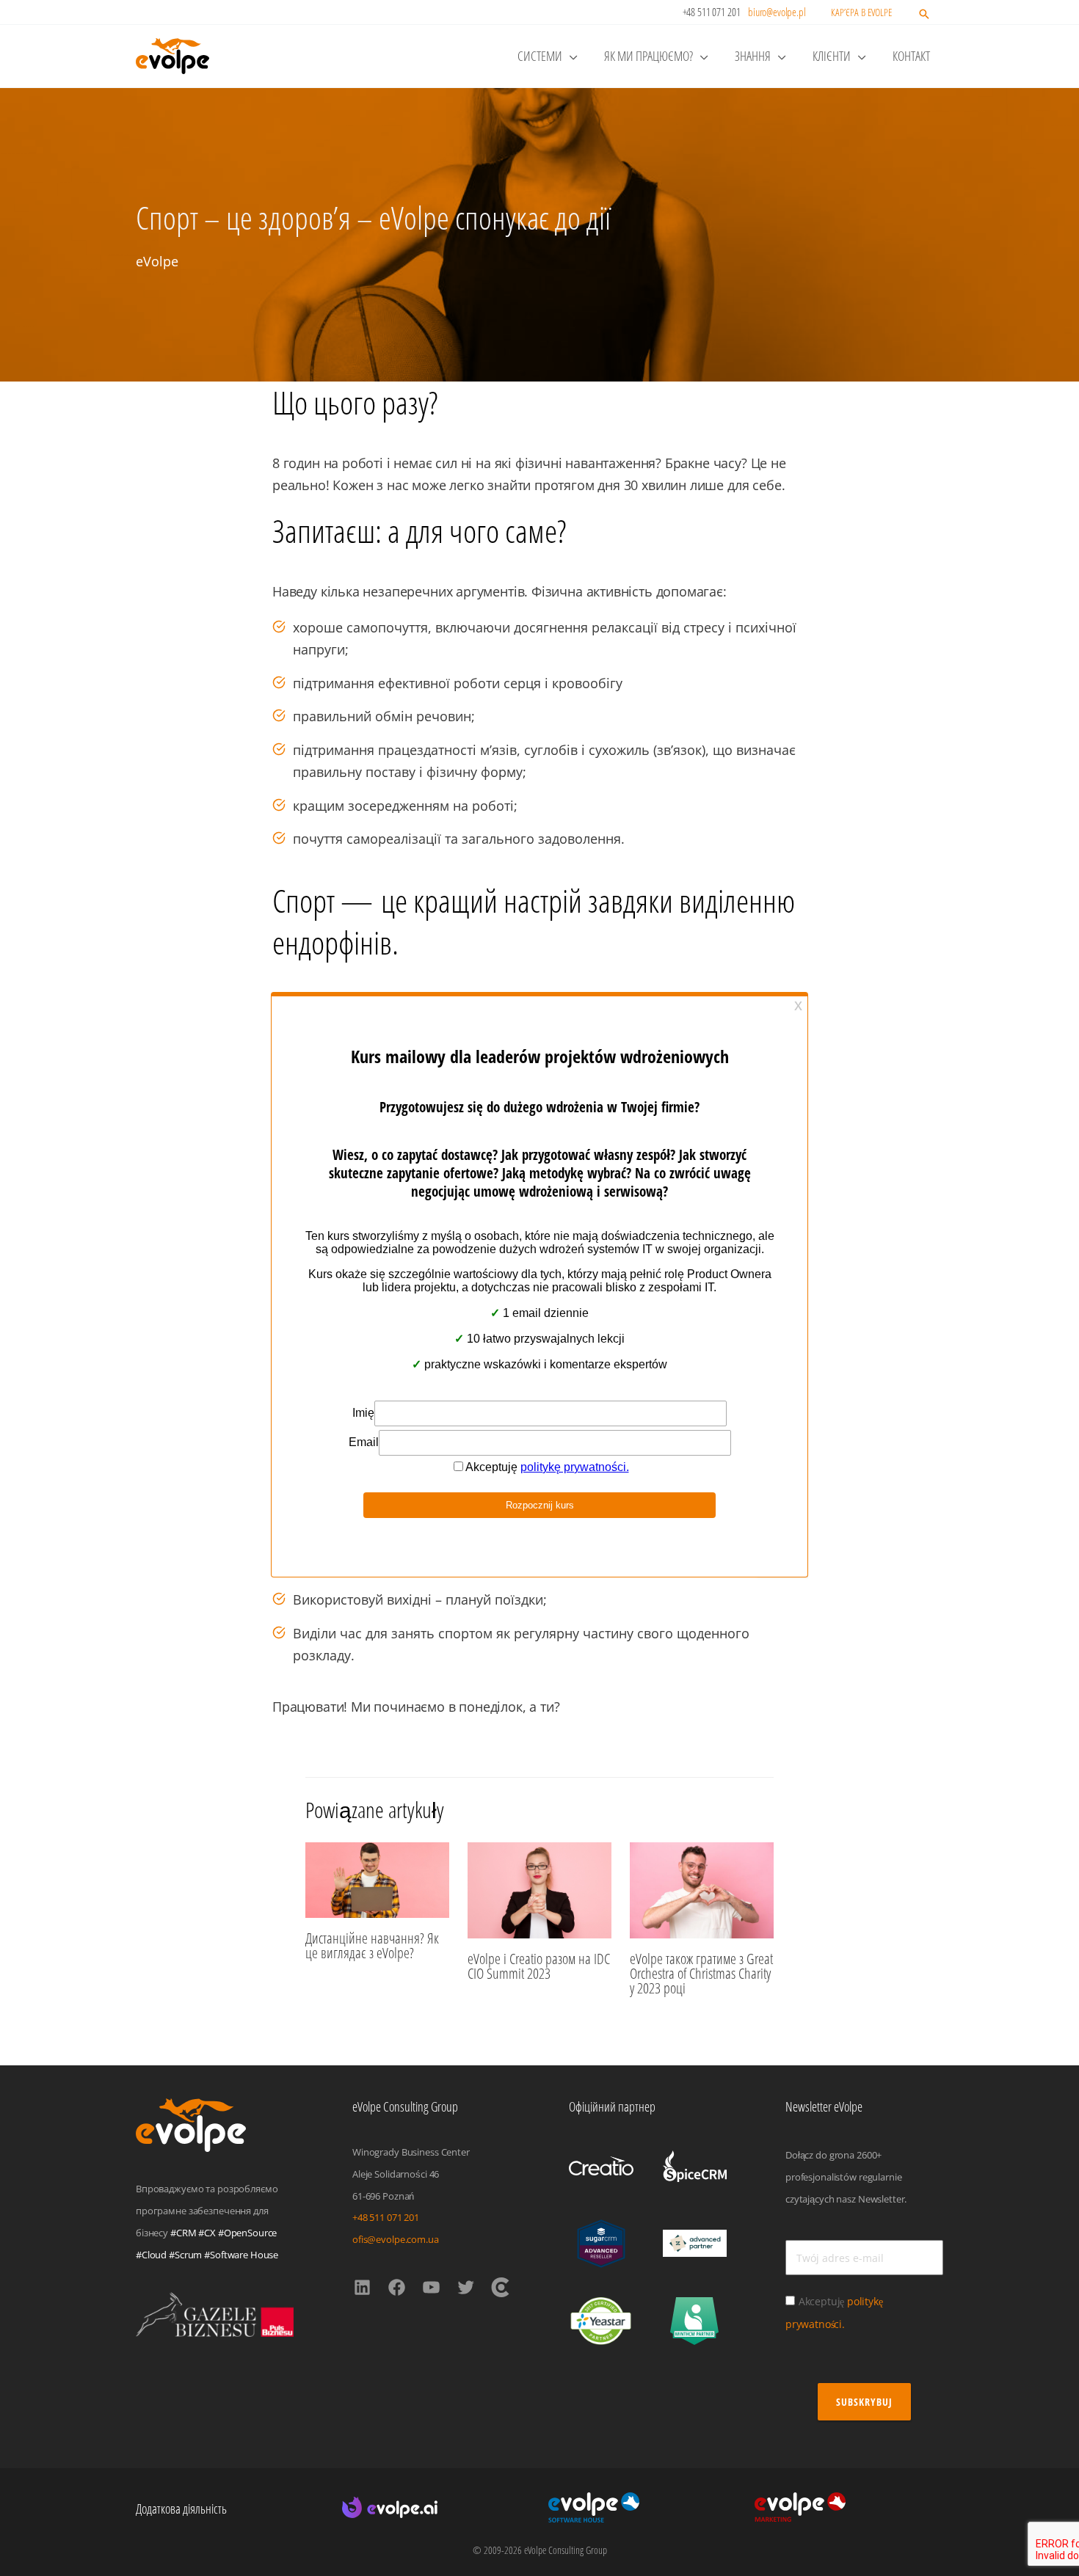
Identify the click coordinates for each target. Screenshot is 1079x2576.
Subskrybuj (864, 2402)
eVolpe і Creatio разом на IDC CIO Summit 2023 (539, 1966)
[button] (924, 15)
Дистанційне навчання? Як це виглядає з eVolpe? (372, 1945)
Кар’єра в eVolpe (861, 12)
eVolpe (157, 261)
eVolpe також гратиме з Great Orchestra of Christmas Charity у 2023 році (701, 1973)
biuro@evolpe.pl (777, 12)
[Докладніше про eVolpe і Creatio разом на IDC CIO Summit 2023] (539, 1889)
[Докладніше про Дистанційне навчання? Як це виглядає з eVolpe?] (377, 1878)
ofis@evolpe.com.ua (396, 2239)
